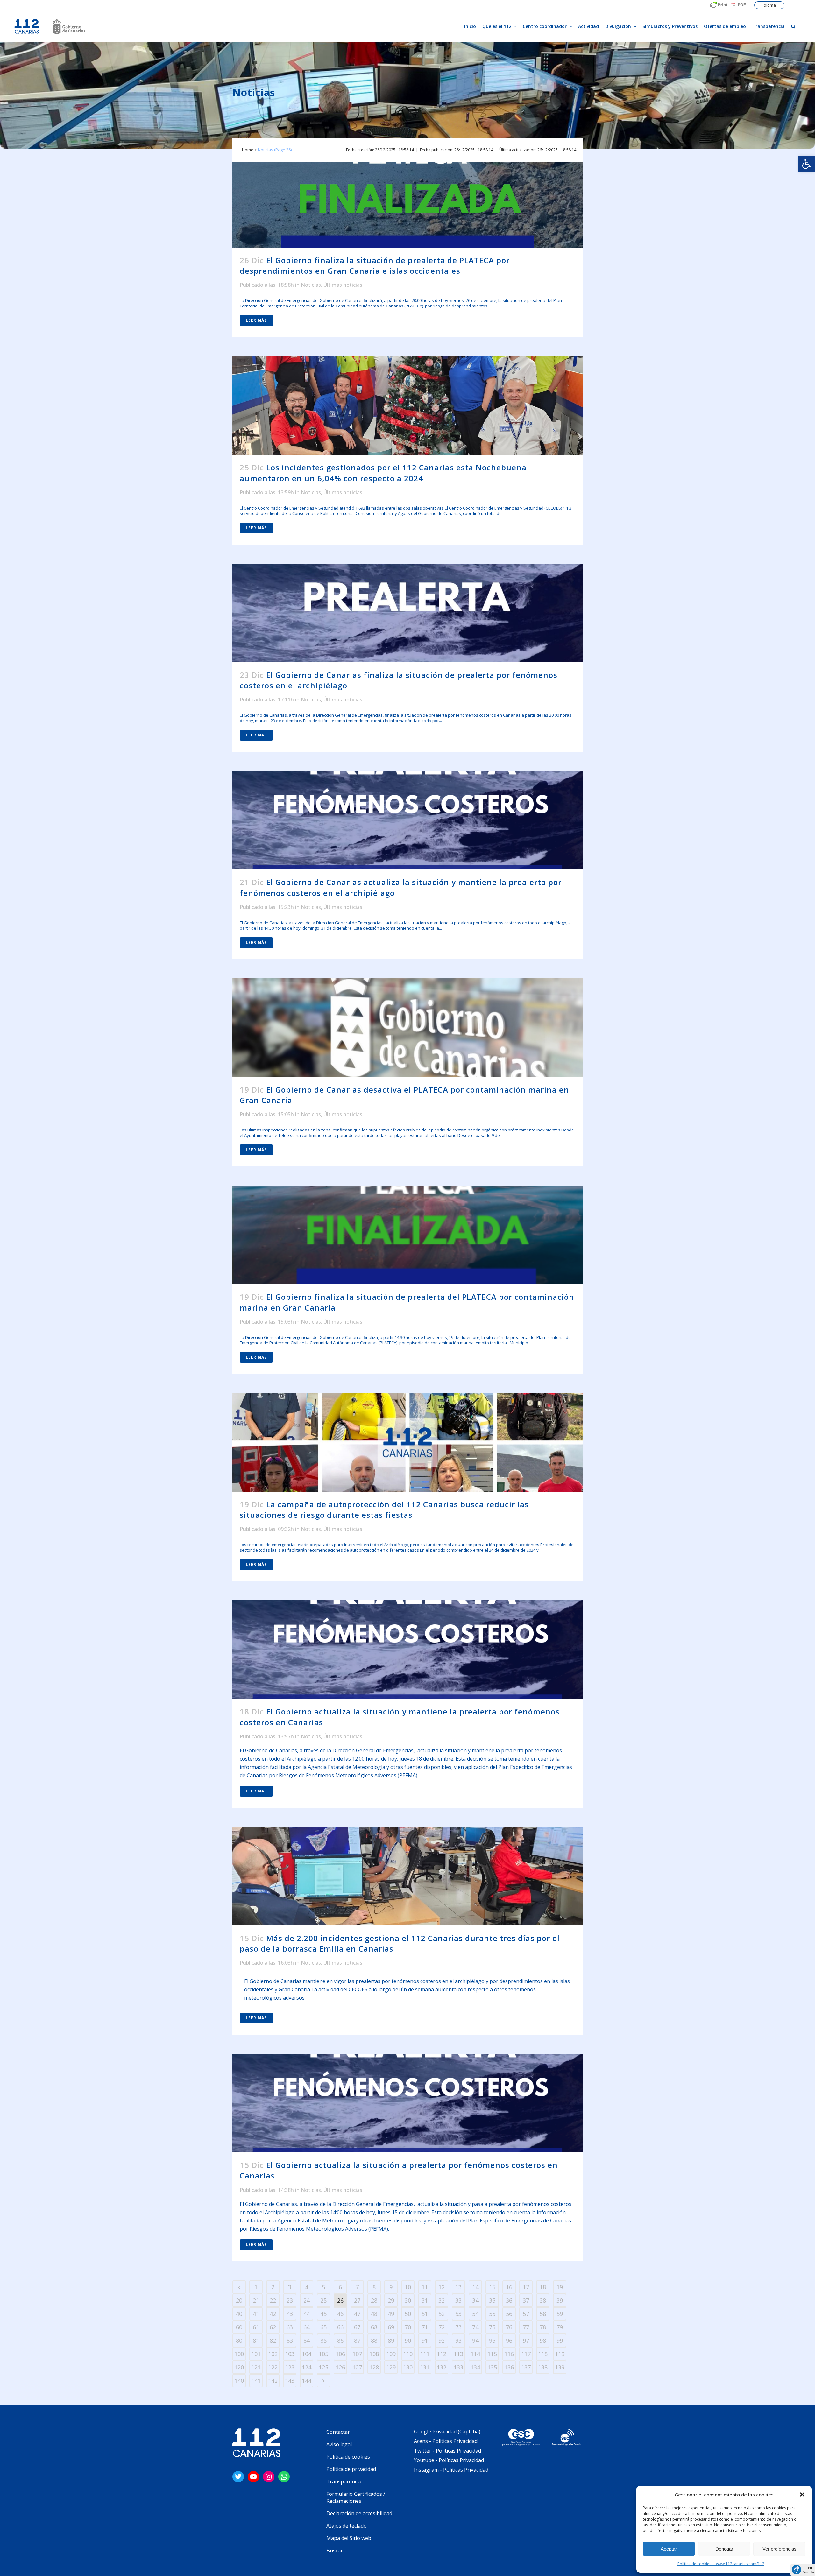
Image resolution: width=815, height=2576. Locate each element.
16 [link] (509, 2287)
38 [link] (543, 2300)
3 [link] (290, 2287)
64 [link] (307, 2327)
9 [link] (391, 2287)
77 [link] (526, 2327)
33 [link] (458, 2300)
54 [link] (475, 2314)
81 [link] (256, 2340)
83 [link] (290, 2340)
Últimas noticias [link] (343, 285)
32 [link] (442, 2300)
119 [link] (560, 2354)
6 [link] (340, 2287)
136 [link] (509, 2367)
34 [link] (475, 2300)
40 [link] (239, 2314)
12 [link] (442, 2287)
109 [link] (391, 2354)
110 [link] (408, 2354)
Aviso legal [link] (339, 2444)
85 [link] (323, 2340)
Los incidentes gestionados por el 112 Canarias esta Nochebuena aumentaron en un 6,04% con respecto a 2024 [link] (383, 473)
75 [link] (492, 2327)
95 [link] (492, 2340)
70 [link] (408, 2327)
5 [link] (323, 2287)
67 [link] (357, 2327)
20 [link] (239, 2300)
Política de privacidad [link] (351, 2469)
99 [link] (560, 2340)
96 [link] (509, 2340)
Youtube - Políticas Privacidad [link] (449, 2460)
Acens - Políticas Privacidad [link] (446, 2441)
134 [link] (475, 2367)
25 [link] (323, 2300)
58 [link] (543, 2314)
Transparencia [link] (344, 2481)
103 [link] (290, 2354)
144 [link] (307, 2381)
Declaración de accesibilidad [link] (359, 2513)
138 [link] (543, 2367)
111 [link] (425, 2354)
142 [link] (273, 2381)
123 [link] (290, 2367)
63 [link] (290, 2327)
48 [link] (374, 2314)
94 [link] (475, 2340)
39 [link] (560, 2300)
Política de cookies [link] (348, 2457)
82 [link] (273, 2340)
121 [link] (256, 2367)
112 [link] (442, 2354)
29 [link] (391, 2300)
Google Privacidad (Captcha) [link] (447, 2432)
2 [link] (273, 2287)
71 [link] (425, 2327)
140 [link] (239, 2381)
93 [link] (458, 2340)
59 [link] (560, 2314)
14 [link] (475, 2287)
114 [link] (475, 2354)
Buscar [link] (335, 2551)
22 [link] (273, 2300)
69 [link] (391, 2327)
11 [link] (425, 2287)
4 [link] (307, 2287)
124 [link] (307, 2367)
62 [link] (273, 2327)
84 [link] (307, 2340)
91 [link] (425, 2340)
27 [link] (357, 2300)
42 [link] (273, 2314)
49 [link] (391, 2314)
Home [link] (248, 150)
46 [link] (340, 2314)
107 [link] (357, 2354)
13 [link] (458, 2287)
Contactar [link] (338, 2432)
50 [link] (408, 2314)
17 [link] (526, 2287)
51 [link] (425, 2314)
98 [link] (543, 2340)
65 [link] (323, 2327)
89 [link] (391, 2340)
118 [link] (543, 2354)
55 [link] (492, 2314)
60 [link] (239, 2327)
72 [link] (442, 2327)
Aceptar (669, 2549)
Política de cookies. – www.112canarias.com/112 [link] (721, 2564)
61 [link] (256, 2327)
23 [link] (290, 2300)
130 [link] (408, 2367)
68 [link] (374, 2327)
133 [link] (458, 2367)
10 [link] (408, 2287)
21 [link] (256, 2300)
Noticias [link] (311, 285)
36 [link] (509, 2300)
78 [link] (543, 2327)
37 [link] (526, 2300)
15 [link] (492, 2287)
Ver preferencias (780, 2549)
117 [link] (526, 2354)
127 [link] (357, 2367)
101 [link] (256, 2354)
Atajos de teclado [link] (347, 2526)
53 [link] (458, 2314)
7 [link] (357, 2287)
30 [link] (408, 2300)
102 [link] (273, 2354)
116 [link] (509, 2354)
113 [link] (458, 2354)
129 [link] (391, 2367)
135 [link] (492, 2367)
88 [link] (374, 2340)
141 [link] (256, 2381)
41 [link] (256, 2314)
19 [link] (560, 2287)
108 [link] (374, 2354)
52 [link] (442, 2314)
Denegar (724, 2549)
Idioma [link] (769, 5)
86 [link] (340, 2340)
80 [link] (239, 2340)
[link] (807, 164)
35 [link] (492, 2300)
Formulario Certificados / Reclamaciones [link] (356, 2497)
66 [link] (340, 2327)
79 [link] (560, 2327)
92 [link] (442, 2340)
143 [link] (290, 2381)
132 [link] (442, 2367)
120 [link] (239, 2367)
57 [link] (526, 2314)
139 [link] (560, 2367)
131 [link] (425, 2367)
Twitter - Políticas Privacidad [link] (447, 2451)
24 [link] (307, 2300)
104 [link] (307, 2354)
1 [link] (256, 2287)
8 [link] (374, 2287)
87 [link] (357, 2340)
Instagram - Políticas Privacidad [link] (451, 2470)
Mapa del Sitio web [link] (349, 2538)
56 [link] (509, 2314)
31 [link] (425, 2300)
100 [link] (239, 2354)
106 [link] (340, 2354)
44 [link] (307, 2314)
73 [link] (458, 2327)
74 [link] (475, 2327)
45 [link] (323, 2314)
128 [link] (374, 2367)
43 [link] (290, 2314)
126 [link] (340, 2367)
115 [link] (492, 2354)
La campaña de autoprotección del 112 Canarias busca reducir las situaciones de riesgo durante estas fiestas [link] (384, 1510)
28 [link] (374, 2300)
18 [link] (543, 2287)
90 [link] (408, 2340)
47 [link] (357, 2314)
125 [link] (323, 2367)
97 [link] (526, 2340)
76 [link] (509, 2327)
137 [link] (526, 2367)
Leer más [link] (256, 320)
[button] (802, 2495)
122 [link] (273, 2367)
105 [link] (323, 2354)
